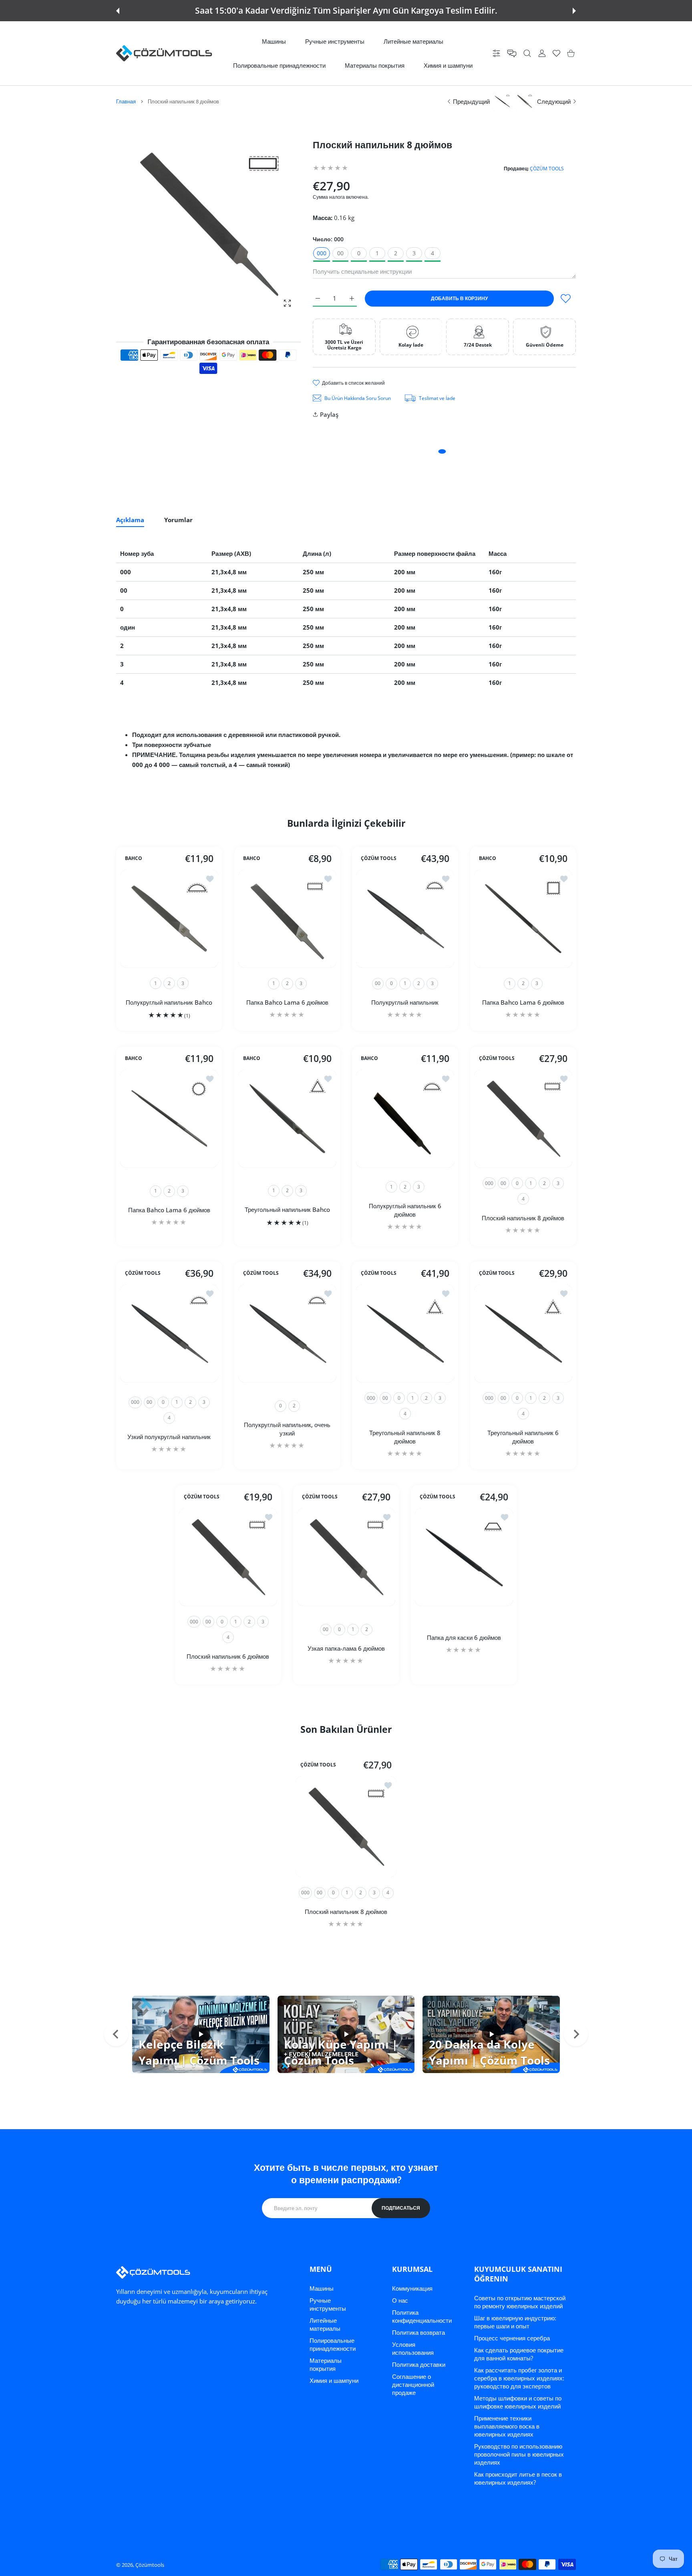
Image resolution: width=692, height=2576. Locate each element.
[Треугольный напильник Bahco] (287, 1119)
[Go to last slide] (116, 2034)
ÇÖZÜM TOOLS (547, 169)
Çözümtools (150, 2565)
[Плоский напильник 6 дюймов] (228, 1557)
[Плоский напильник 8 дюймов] (523, 1119)
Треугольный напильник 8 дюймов (405, 1437)
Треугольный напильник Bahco (287, 1209)
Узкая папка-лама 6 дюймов (346, 1648)
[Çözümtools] (164, 53)
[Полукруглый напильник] (405, 919)
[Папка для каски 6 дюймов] (464, 1557)
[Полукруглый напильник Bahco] (169, 919)
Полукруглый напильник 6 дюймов (405, 1210)
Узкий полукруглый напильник (169, 1437)
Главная (126, 101)
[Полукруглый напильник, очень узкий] (287, 1333)
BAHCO (134, 858)
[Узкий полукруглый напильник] (169, 1333)
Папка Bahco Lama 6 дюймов (287, 1002)
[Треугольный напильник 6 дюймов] (523, 1333)
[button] (118, 11)
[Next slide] (576, 2034)
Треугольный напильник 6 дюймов (523, 1437)
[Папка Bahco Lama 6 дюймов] (287, 919)
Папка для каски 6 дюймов (464, 1637)
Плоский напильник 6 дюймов (228, 1656)
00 (340, 253)
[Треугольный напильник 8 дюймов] (405, 1333)
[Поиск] (527, 53)
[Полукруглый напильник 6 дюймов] (405, 1119)
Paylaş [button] (329, 414)
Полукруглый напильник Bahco (169, 1002)
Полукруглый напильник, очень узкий (287, 1429)
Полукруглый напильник (405, 1002)
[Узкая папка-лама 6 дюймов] (346, 1557)
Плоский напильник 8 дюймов (523, 1217)
